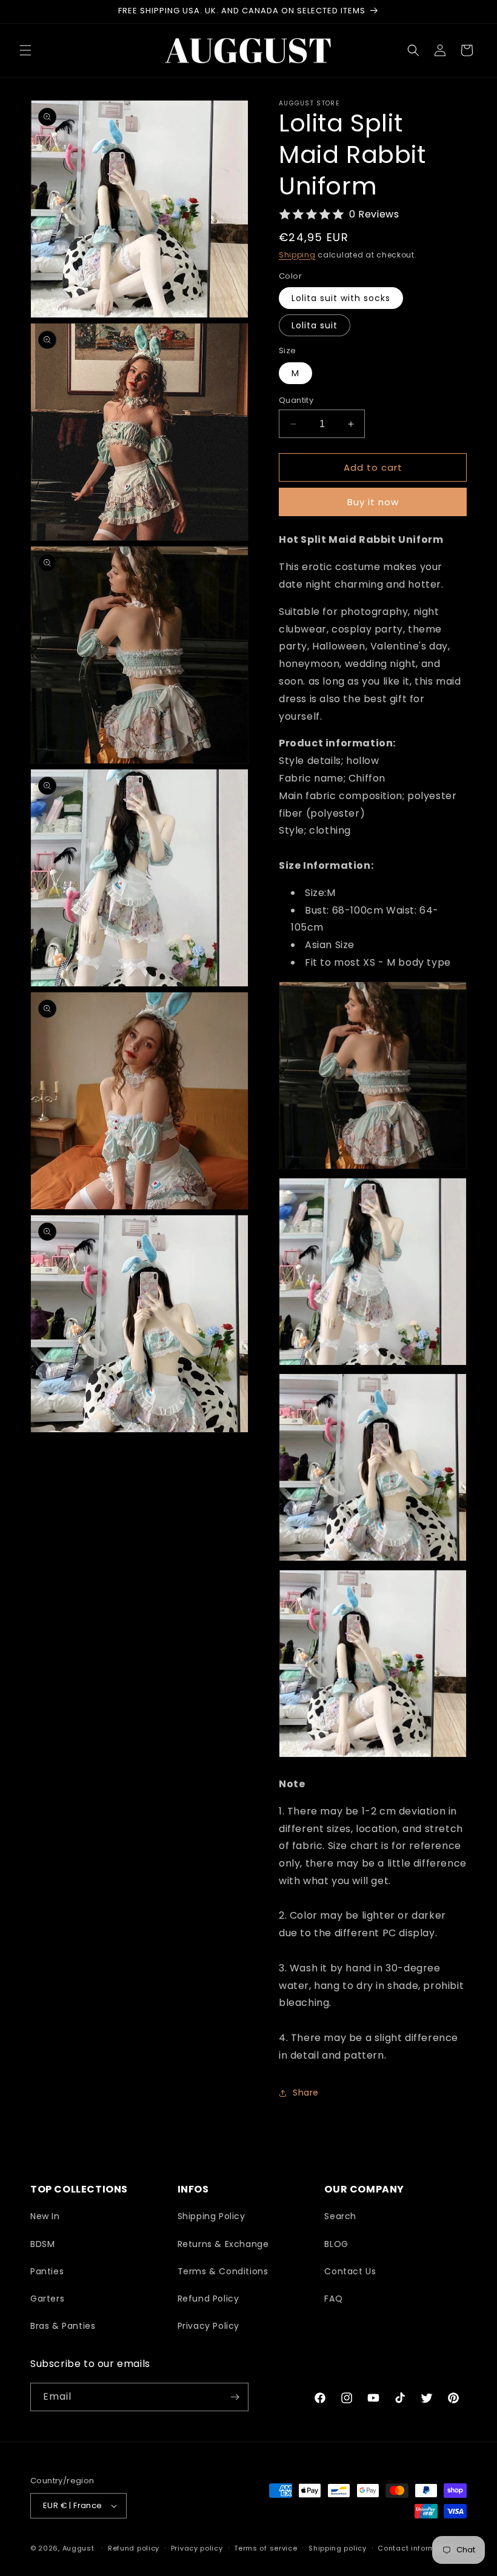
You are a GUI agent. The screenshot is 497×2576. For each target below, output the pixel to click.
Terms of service (265, 2548)
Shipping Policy (212, 2216)
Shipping (297, 255)
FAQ (333, 2299)
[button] (25, 50)
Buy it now (373, 502)
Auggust (80, 2548)
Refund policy (134, 2548)
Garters (47, 2299)
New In (45, 2216)
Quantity (296, 400)
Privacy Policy (208, 2326)
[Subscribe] (235, 2397)
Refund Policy (208, 2299)
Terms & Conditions (223, 2271)
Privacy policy (197, 2548)
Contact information (416, 2548)
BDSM (42, 2244)
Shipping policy (338, 2548)
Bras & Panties (63, 2326)
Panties (47, 2271)
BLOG (336, 2244)
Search (340, 2216)
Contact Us (350, 2271)
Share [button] (306, 2093)
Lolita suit (315, 325)
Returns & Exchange (223, 2244)
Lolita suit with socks (341, 298)
